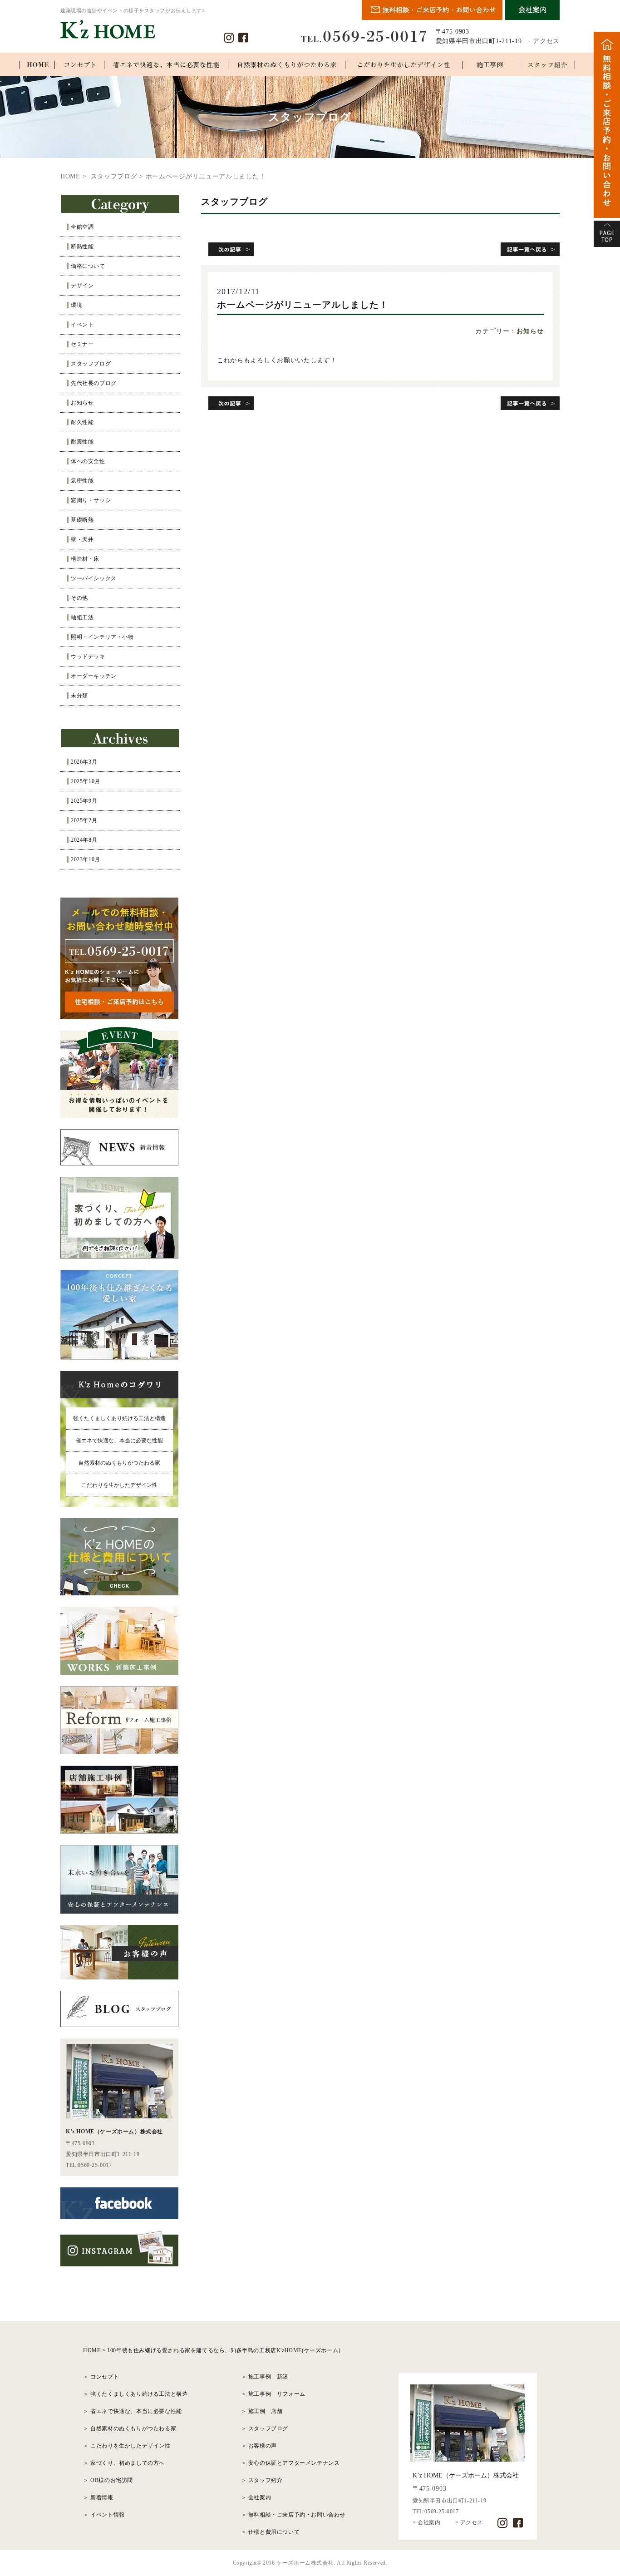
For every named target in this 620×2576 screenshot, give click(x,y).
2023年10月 (86, 859)
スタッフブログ (91, 364)
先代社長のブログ (94, 383)
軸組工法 (82, 617)
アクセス (546, 41)
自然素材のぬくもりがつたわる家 (119, 1463)
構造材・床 (85, 559)
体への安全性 (88, 461)
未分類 (79, 696)
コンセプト (105, 2377)
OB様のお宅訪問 (112, 2480)
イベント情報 (108, 2515)
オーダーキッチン (94, 676)
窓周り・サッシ (91, 500)
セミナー (82, 344)
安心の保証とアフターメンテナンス (294, 2463)
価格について (88, 266)
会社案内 (260, 2497)
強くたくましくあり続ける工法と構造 (119, 1418)
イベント (82, 325)
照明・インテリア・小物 (102, 637)
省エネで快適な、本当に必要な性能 (119, 1441)
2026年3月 (84, 762)
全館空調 (82, 227)
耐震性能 (82, 442)
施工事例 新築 (268, 2377)
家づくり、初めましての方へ (128, 2463)
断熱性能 (82, 247)
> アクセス (469, 2522)
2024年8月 (84, 840)
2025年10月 (86, 781)
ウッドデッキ (88, 656)
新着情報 (102, 2497)
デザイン (82, 286)
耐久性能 (82, 422)
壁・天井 (82, 539)
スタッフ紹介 (266, 2480)
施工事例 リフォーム (277, 2394)
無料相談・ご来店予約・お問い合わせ (297, 2515)
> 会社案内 (427, 2522)
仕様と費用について (274, 2532)
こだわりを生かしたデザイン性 (119, 1485)
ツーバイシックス (94, 578)
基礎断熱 (82, 520)
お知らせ (82, 403)
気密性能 (82, 481)
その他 (79, 598)
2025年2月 (84, 820)
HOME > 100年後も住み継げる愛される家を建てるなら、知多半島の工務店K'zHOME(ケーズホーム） (214, 2350)
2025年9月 (84, 801)
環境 (76, 305)
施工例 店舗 (266, 2411)
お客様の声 (263, 2446)
